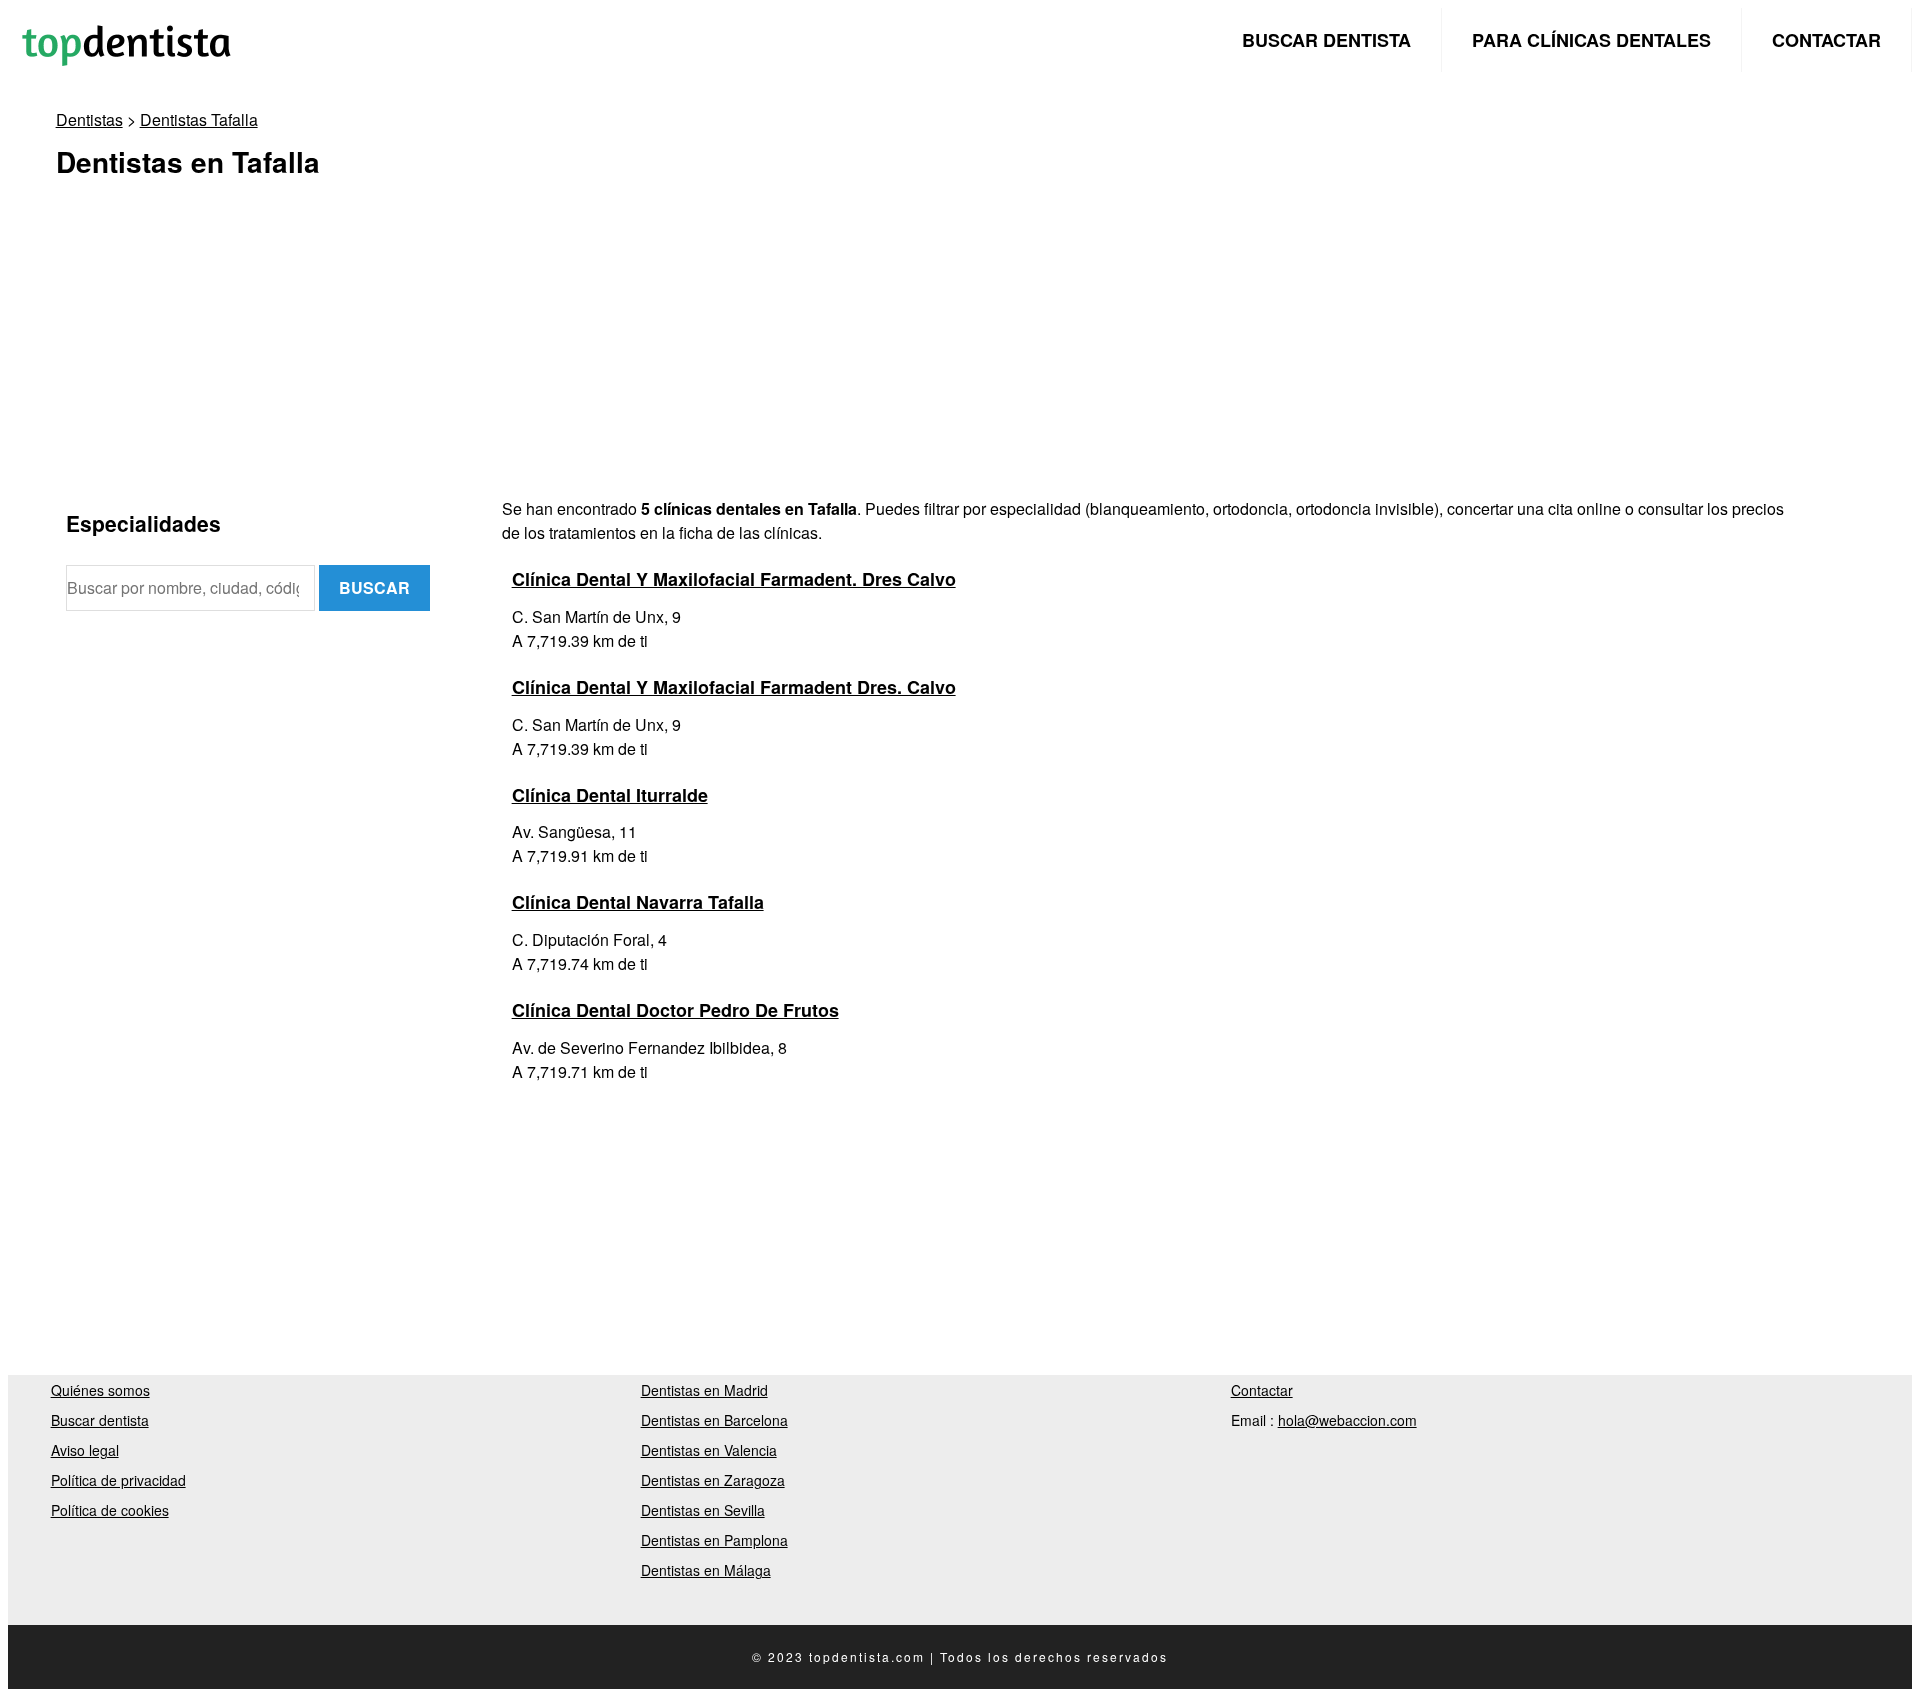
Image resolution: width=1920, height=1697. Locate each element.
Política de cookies (110, 1510)
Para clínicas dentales (1591, 40)
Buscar (374, 587)
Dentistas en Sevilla (703, 1510)
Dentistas (89, 119)
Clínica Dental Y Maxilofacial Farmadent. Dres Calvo (734, 579)
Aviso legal (85, 1450)
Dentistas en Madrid (704, 1390)
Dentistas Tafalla (199, 119)
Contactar (1826, 40)
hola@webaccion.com (1347, 1420)
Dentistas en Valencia (709, 1450)
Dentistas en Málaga (706, 1570)
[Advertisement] (666, 357)
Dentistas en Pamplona (714, 1540)
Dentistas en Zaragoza (713, 1480)
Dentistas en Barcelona (714, 1420)
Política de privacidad (118, 1480)
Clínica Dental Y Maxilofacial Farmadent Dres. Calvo (734, 687)
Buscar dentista (1326, 40)
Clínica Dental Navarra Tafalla (638, 902)
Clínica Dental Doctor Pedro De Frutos (675, 1010)
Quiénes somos (100, 1390)
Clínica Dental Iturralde (610, 795)
